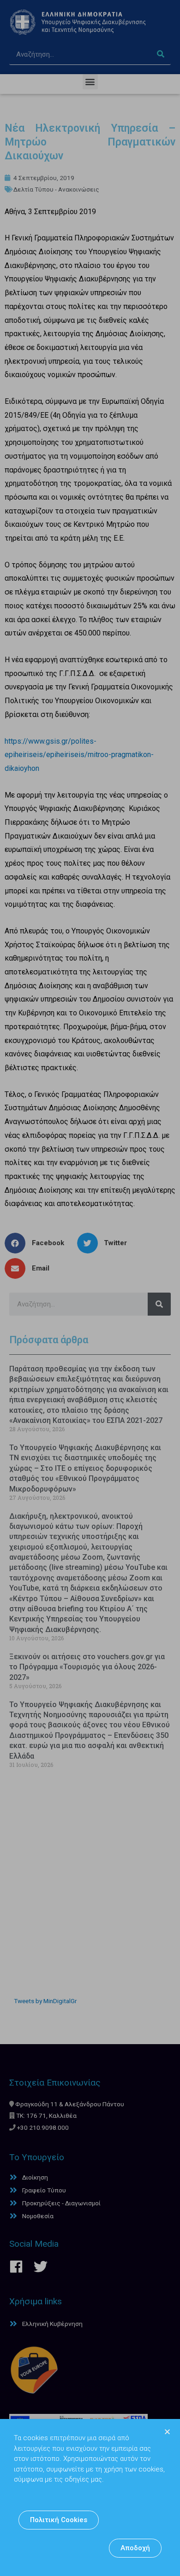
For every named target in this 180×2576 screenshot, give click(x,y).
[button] (59, 2520)
